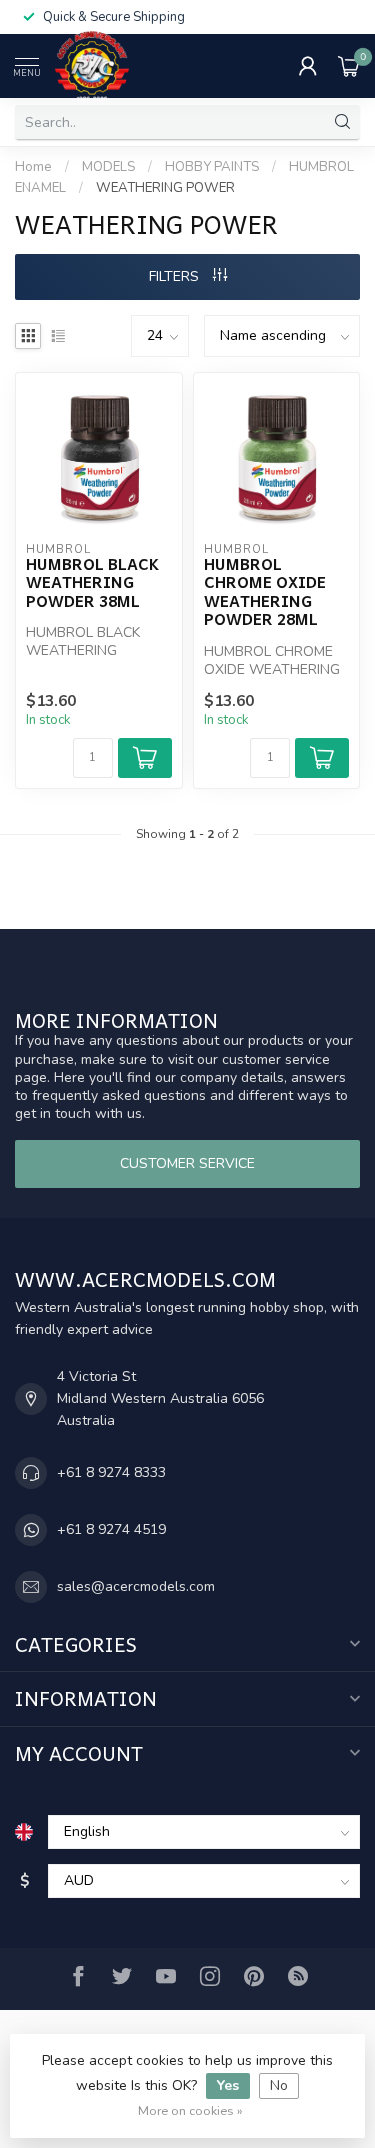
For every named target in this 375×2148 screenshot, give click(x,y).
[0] (349, 66)
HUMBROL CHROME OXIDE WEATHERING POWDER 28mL (265, 592)
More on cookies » (190, 2110)
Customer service (187, 1163)
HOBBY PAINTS (212, 167)
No (279, 2085)
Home (33, 167)
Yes (228, 2085)
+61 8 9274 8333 (111, 1472)
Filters (176, 276)
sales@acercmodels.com (136, 1586)
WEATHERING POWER (165, 188)
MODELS (108, 167)
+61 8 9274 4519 (111, 1529)
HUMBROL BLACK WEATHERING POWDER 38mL (92, 582)
